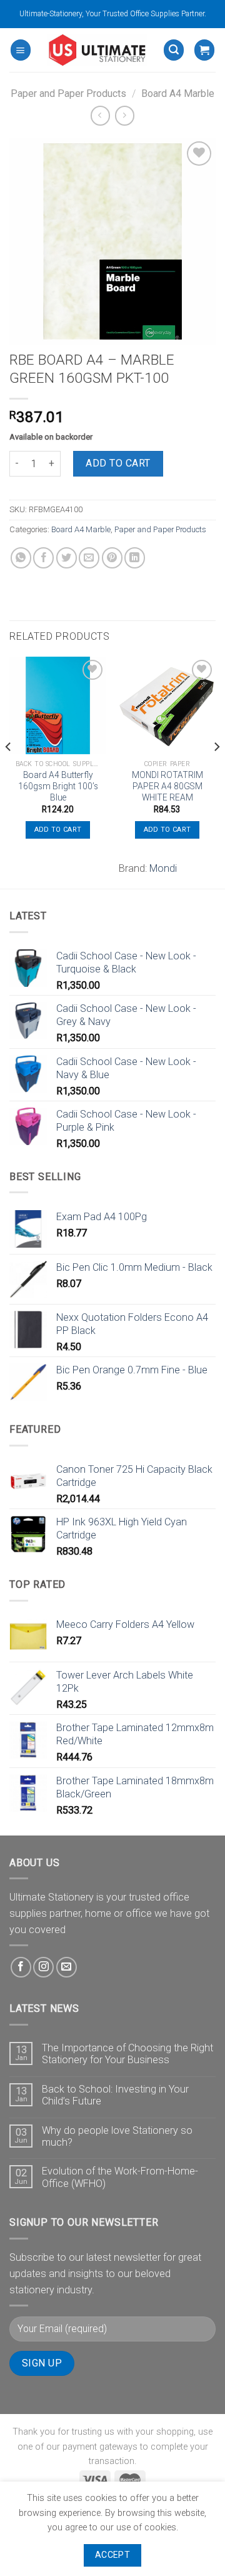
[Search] (174, 50)
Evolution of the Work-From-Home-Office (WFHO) (120, 2177)
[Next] (216, 771)
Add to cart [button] (58, 830)
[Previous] (9, 771)
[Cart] (204, 50)
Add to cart (118, 463)
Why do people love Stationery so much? (117, 2136)
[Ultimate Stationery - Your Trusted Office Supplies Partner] (97, 50)
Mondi (163, 868)
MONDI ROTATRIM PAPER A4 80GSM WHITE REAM (167, 786)
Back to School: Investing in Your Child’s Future (115, 2095)
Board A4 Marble (178, 93)
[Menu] (21, 50)
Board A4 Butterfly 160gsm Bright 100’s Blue (58, 786)
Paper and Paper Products (68, 93)
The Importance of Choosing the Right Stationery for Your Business (127, 2054)
